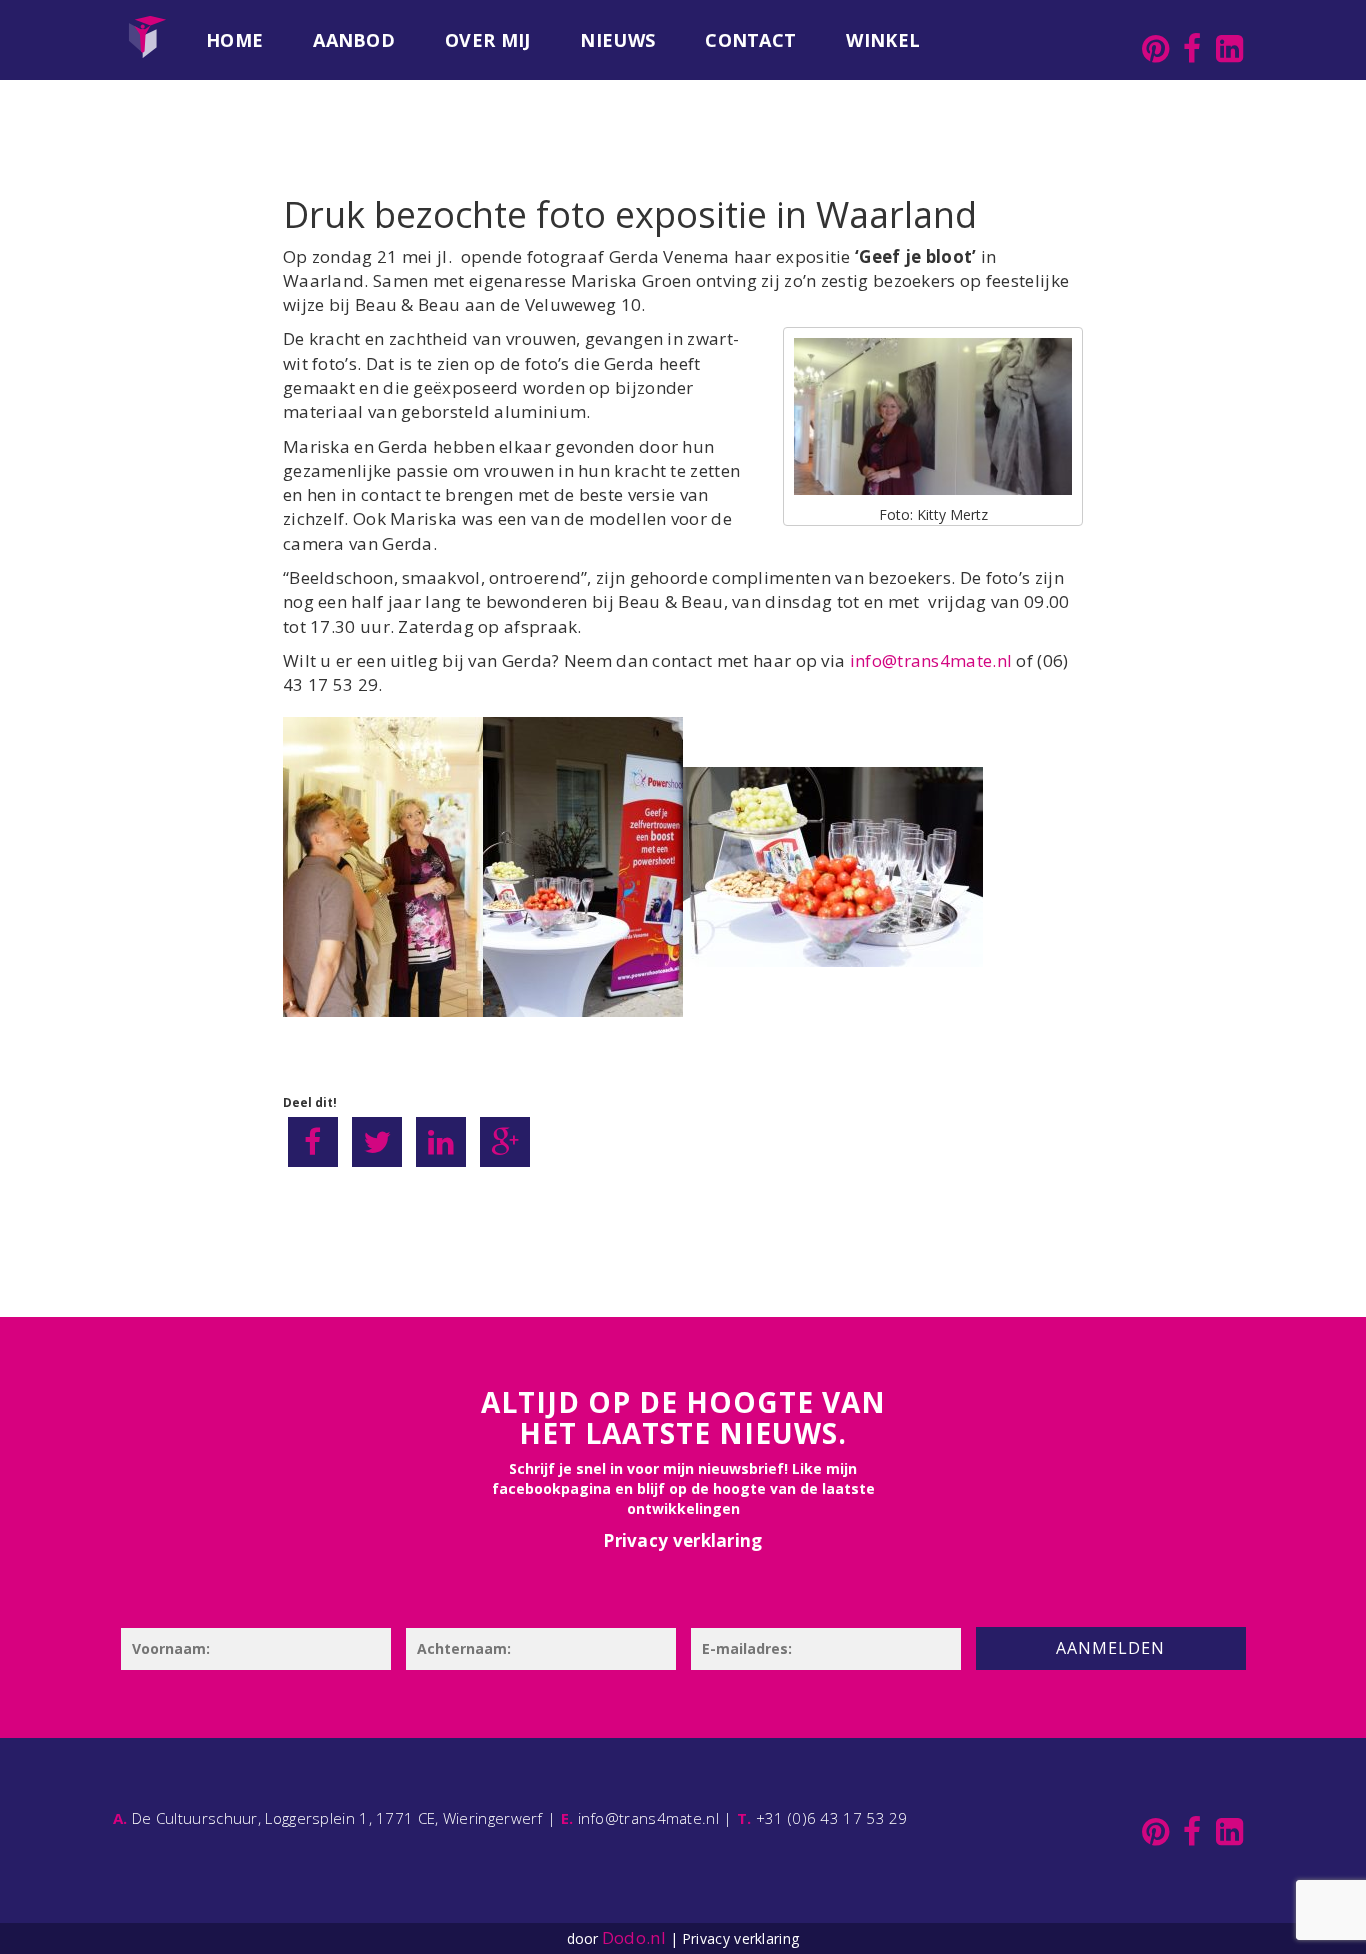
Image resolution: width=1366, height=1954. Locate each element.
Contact (750, 40)
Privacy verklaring (682, 1540)
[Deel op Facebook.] (313, 1142)
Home (234, 40)
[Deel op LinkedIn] (441, 1142)
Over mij (487, 40)
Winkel (883, 40)
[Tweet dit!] (377, 1142)
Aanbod (354, 40)
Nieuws (617, 40)
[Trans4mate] (147, 25)
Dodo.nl (634, 1937)
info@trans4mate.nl (931, 660)
